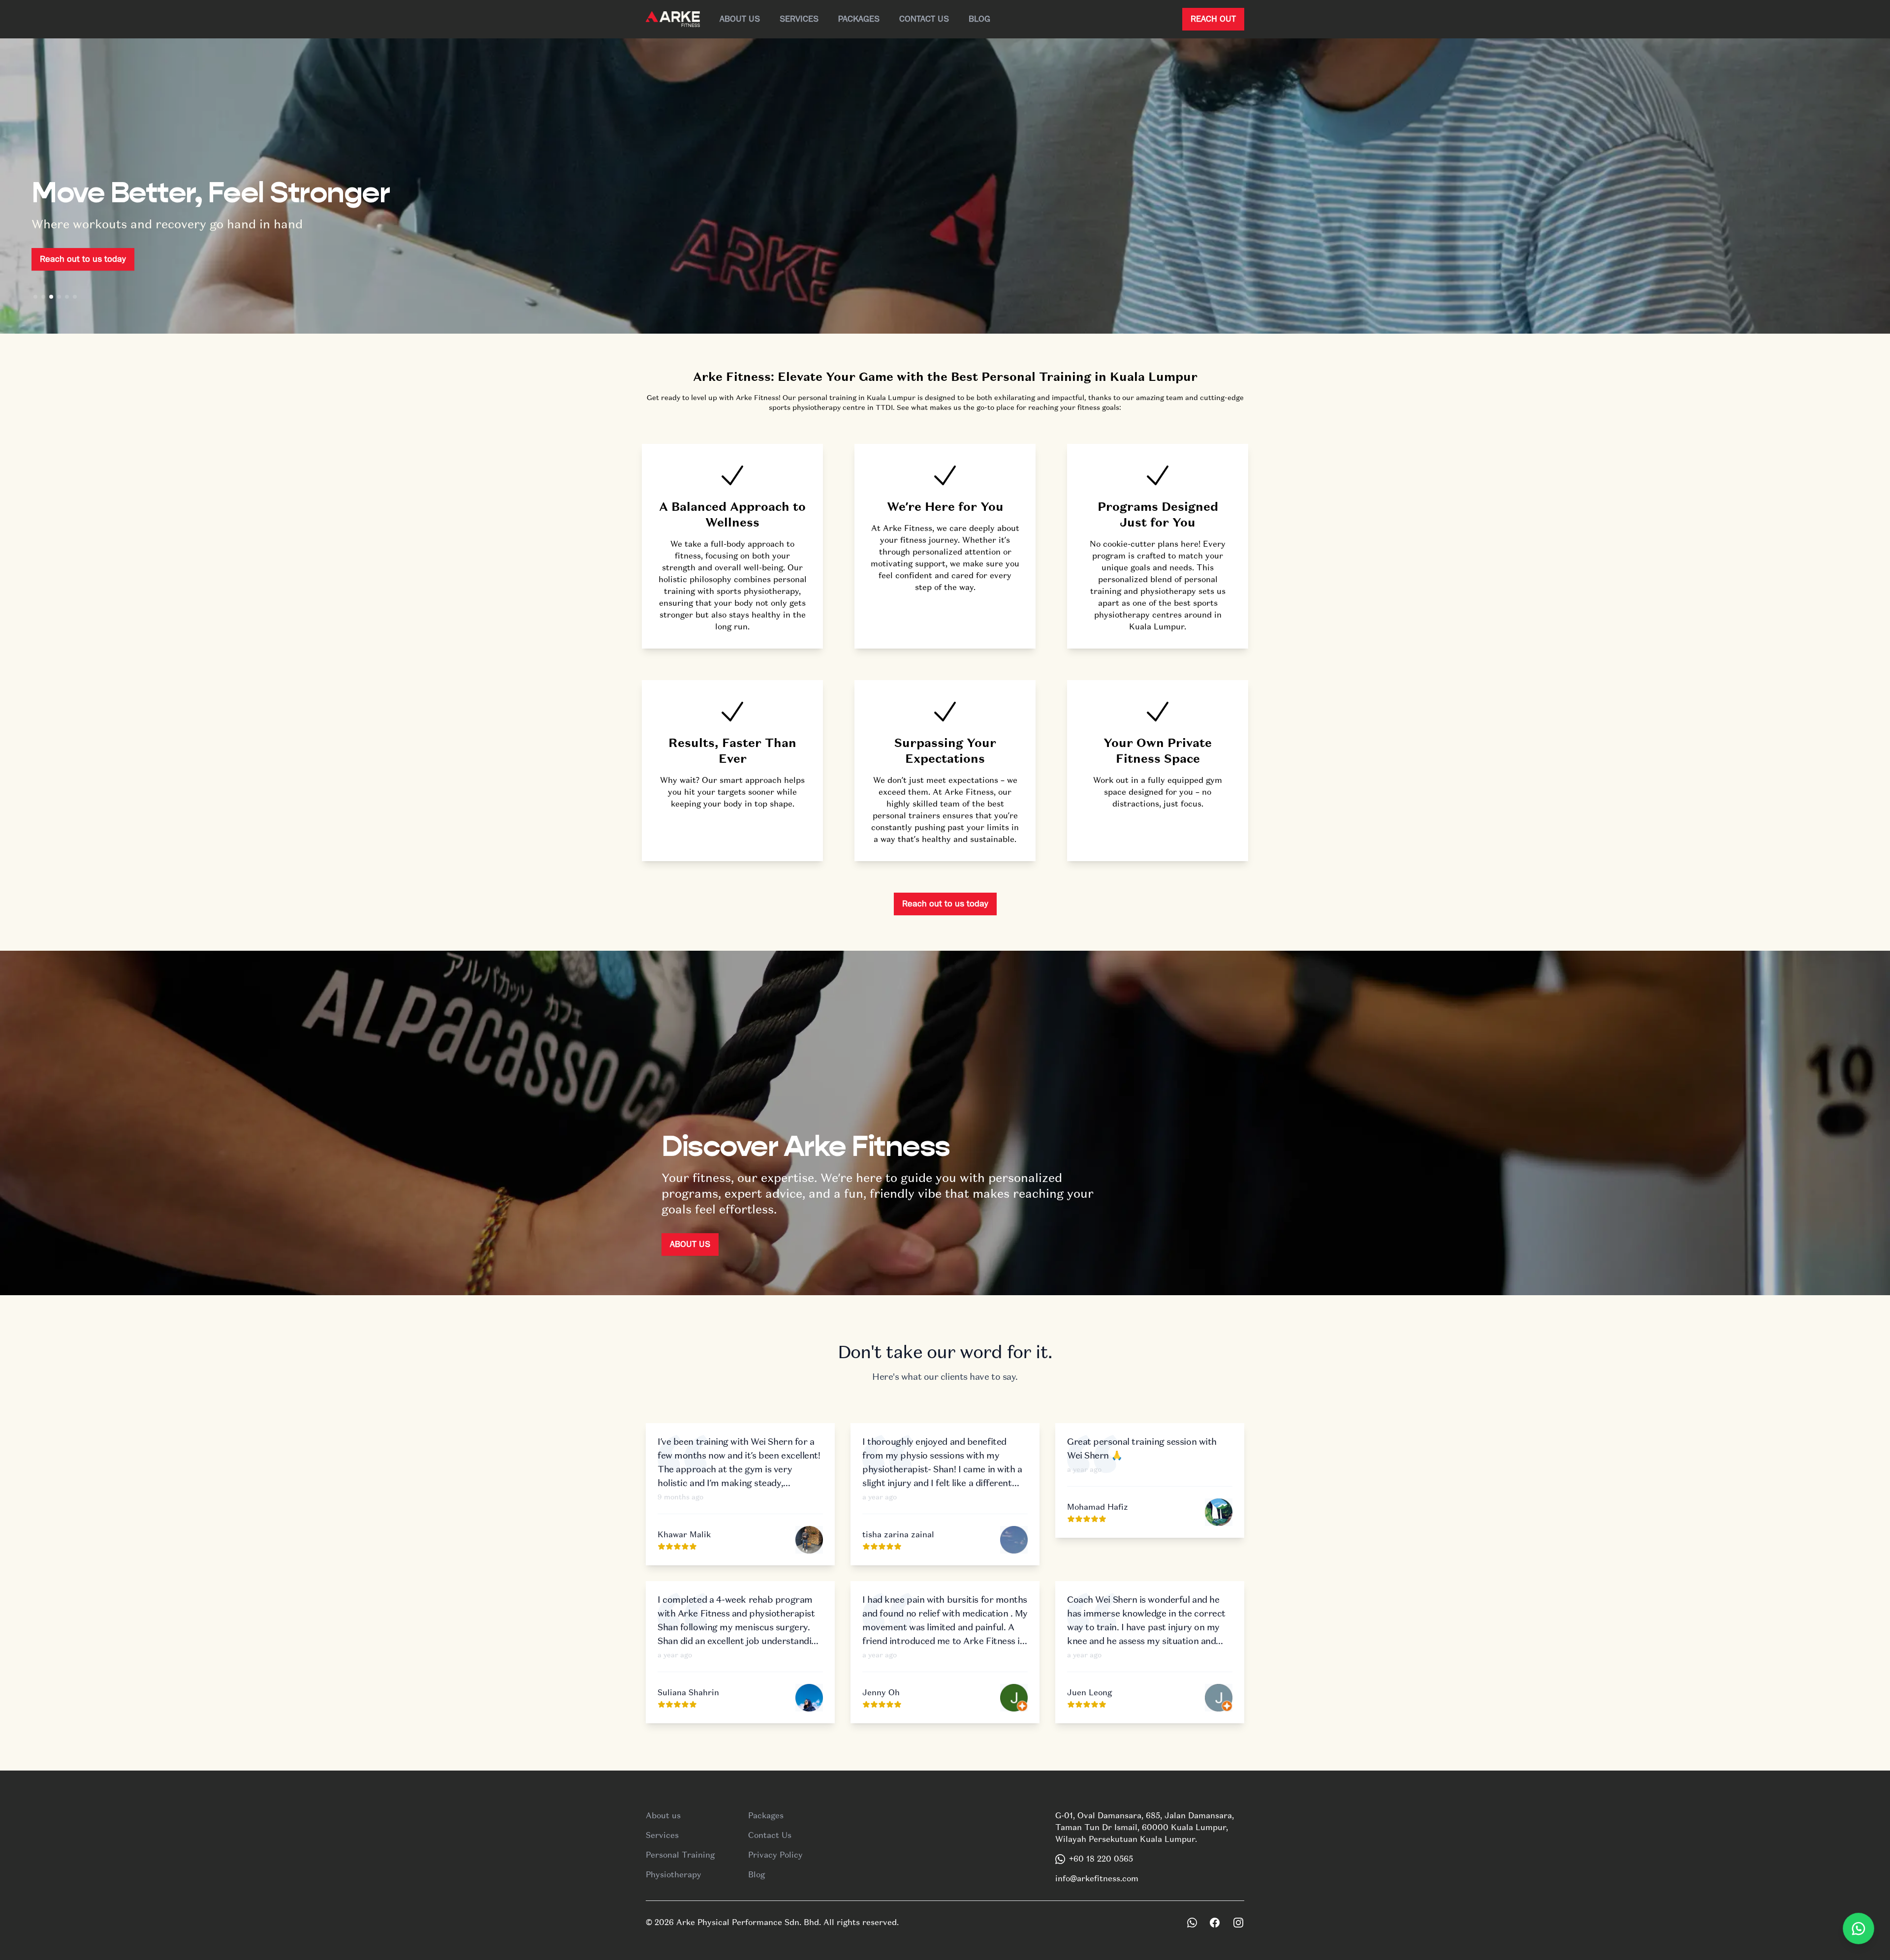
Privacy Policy (775, 1855)
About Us (740, 19)
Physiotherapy (674, 1875)
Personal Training (680, 1855)
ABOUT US (690, 1244)
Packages (859, 19)
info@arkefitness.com (1097, 1879)
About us (663, 1816)
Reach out (1213, 19)
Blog (979, 19)
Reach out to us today (83, 259)
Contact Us (924, 19)
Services (799, 19)
